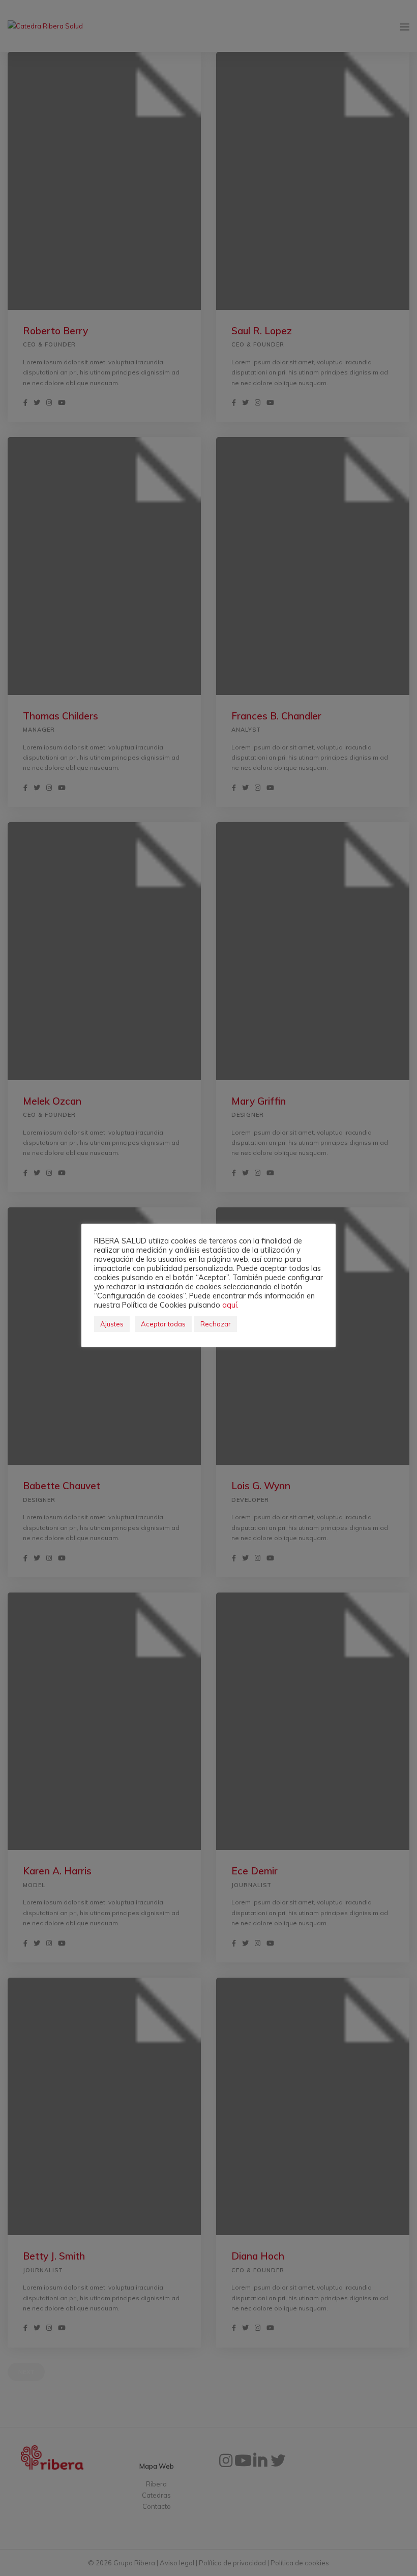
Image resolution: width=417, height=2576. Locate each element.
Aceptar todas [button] (163, 1324)
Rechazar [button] (216, 1324)
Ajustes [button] (112, 1324)
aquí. (230, 1305)
